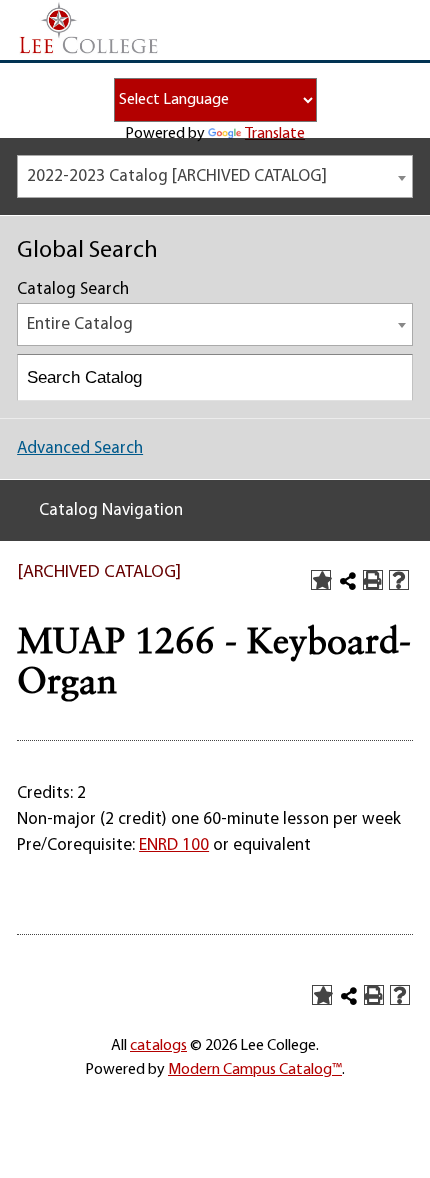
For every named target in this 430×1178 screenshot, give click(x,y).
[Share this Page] (348, 581)
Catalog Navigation (111, 510)
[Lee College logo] (89, 29)
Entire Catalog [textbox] (80, 324)
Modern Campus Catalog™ (255, 1070)
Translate (275, 134)
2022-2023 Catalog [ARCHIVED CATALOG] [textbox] (177, 176)
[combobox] (215, 176)
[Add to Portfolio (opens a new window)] (321, 580)
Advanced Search (80, 448)
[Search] (390, 377)
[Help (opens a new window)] (399, 580)
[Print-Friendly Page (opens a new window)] (373, 580)
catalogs (158, 1046)
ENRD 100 (174, 845)
